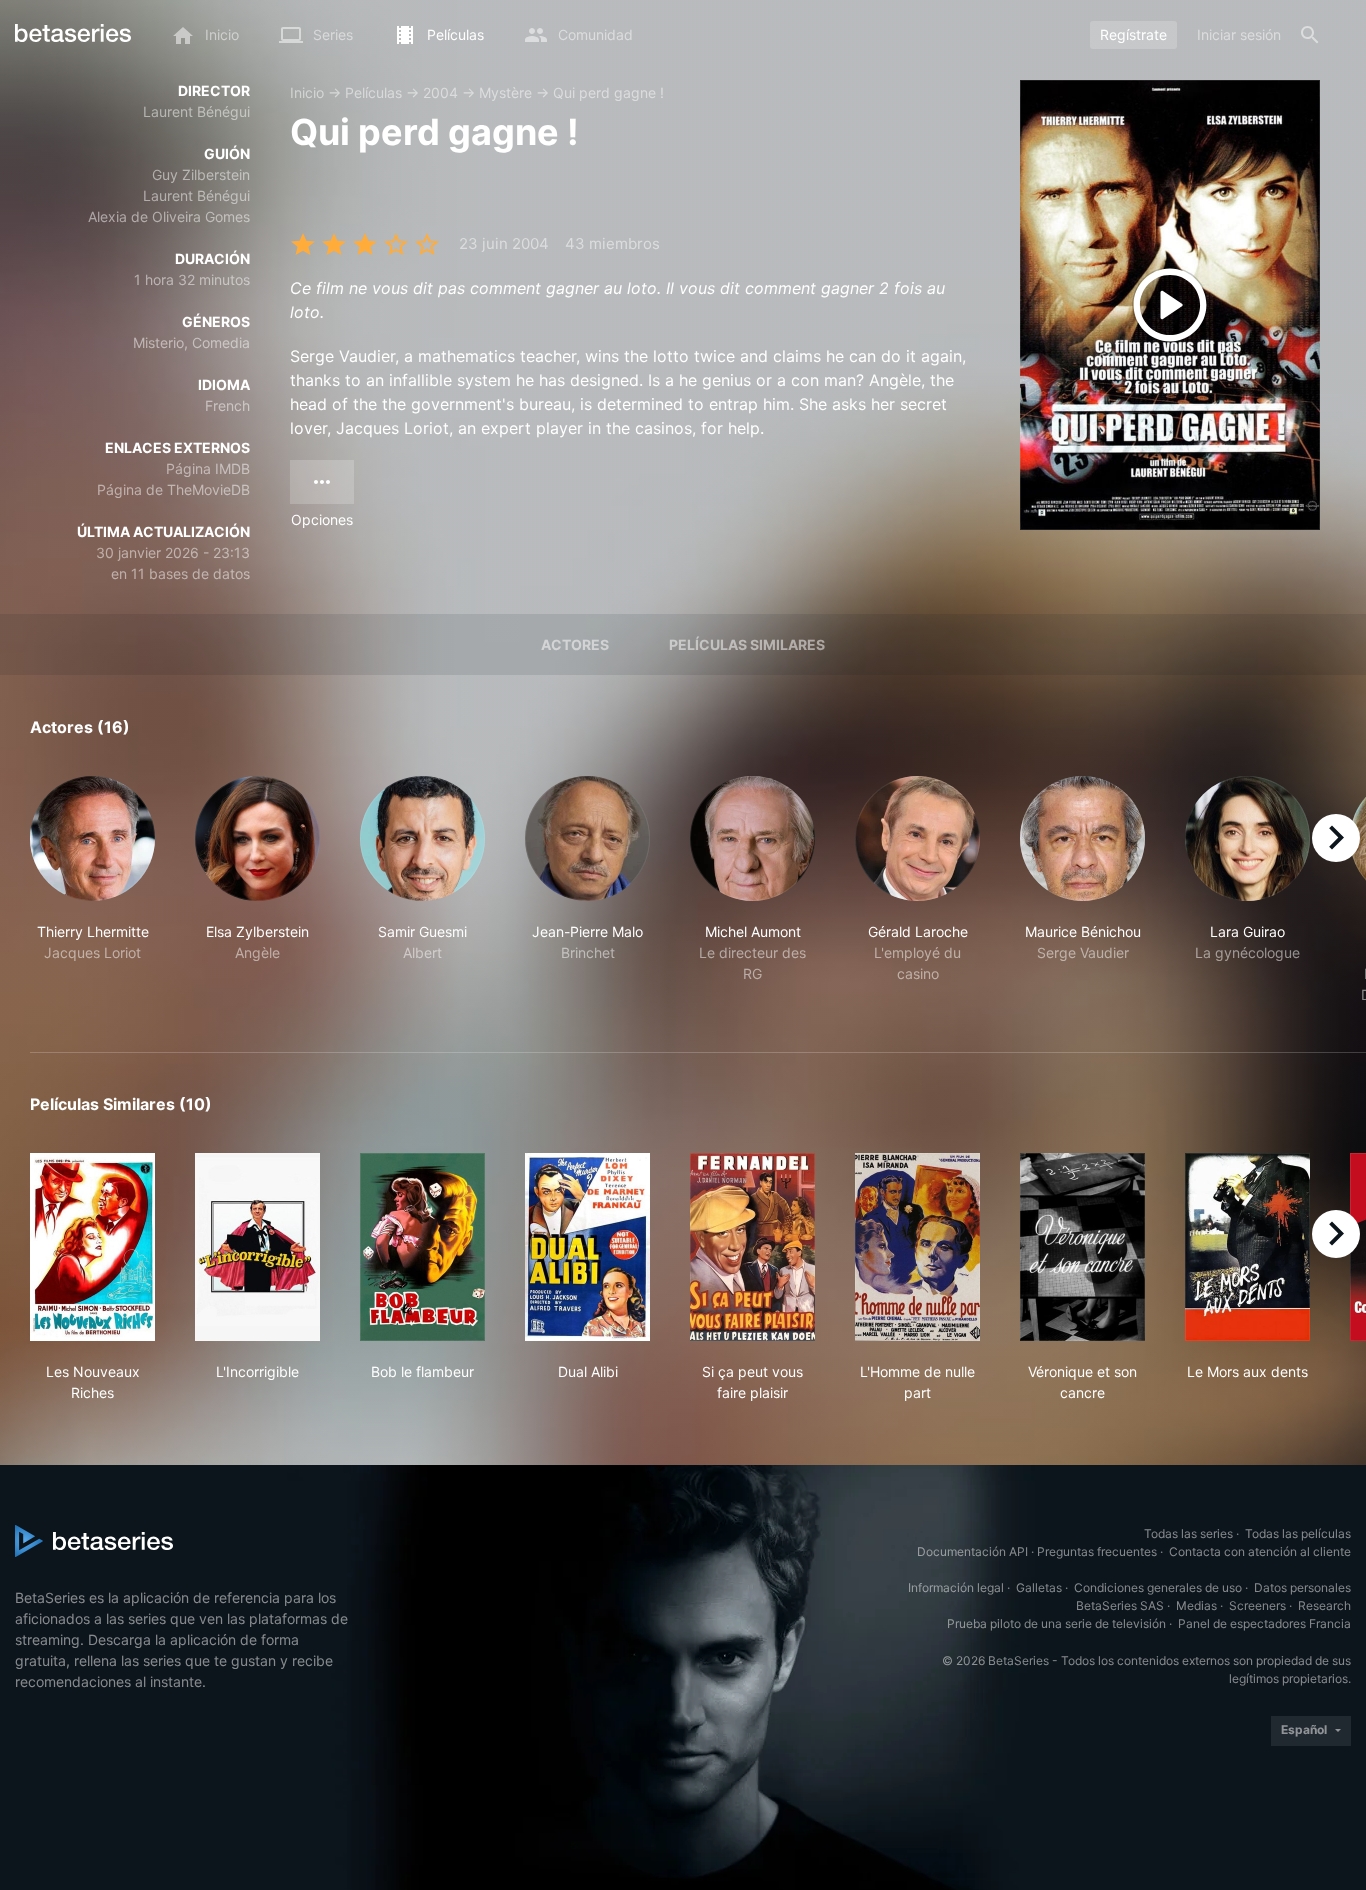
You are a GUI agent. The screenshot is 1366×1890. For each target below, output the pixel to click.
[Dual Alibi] (587, 1247)
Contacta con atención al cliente (1260, 1551)
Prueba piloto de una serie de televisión (1056, 1623)
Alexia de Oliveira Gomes (169, 216)
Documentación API (972, 1551)
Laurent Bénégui (196, 111)
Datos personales (1302, 1587)
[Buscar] (1310, 35)
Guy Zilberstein (201, 174)
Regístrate (1133, 34)
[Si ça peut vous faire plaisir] (752, 1247)
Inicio (307, 92)
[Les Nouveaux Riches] (92, 1247)
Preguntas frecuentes (1097, 1551)
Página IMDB (208, 468)
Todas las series (1188, 1533)
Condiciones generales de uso (1158, 1587)
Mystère (505, 92)
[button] (92, 890)
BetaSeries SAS (1120, 1605)
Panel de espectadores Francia (1264, 1623)
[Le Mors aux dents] (1247, 1247)
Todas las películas (1298, 1533)
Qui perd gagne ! (608, 92)
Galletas (1039, 1587)
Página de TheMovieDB (173, 489)
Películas (373, 92)
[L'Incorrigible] (257, 1247)
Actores (575, 644)
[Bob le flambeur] (422, 1247)
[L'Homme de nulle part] (917, 1247)
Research (1324, 1605)
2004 (440, 92)
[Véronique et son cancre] (1082, 1247)
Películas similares (747, 644)
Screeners (1257, 1605)
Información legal (956, 1587)
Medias (1196, 1605)
